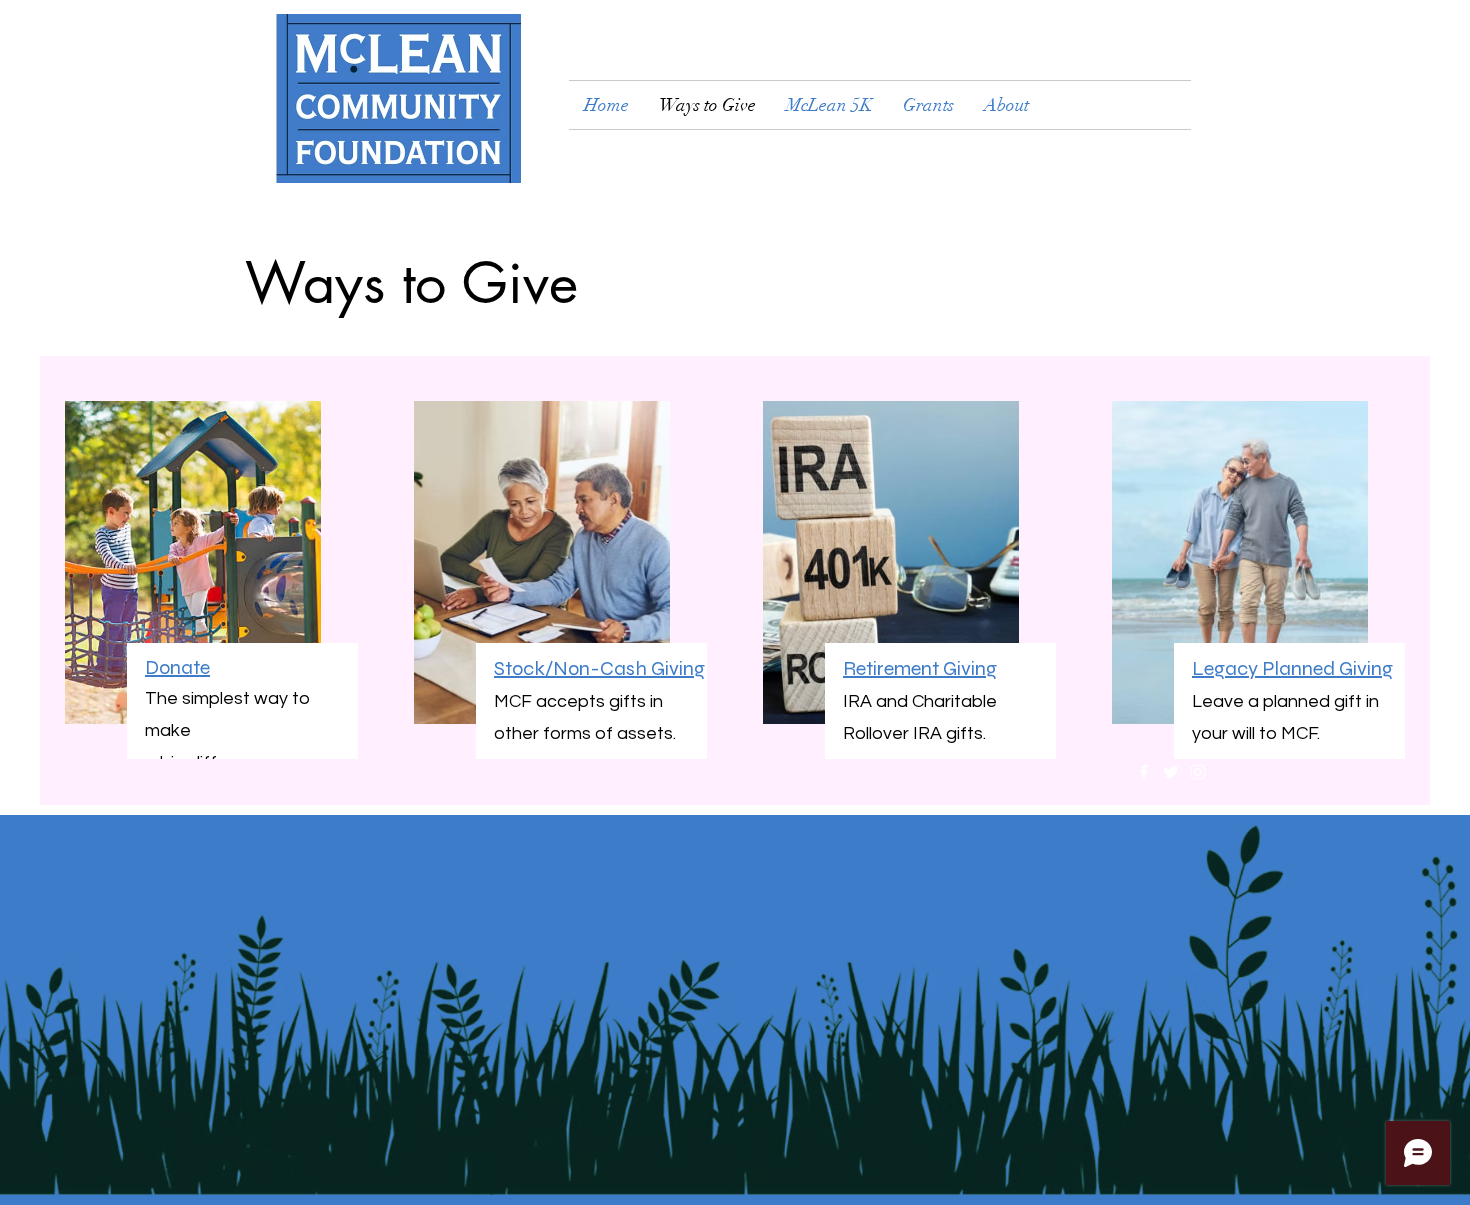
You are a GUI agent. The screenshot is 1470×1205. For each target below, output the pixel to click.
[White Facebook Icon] (1144, 772)
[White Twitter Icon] (1171, 772)
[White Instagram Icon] (1198, 772)
